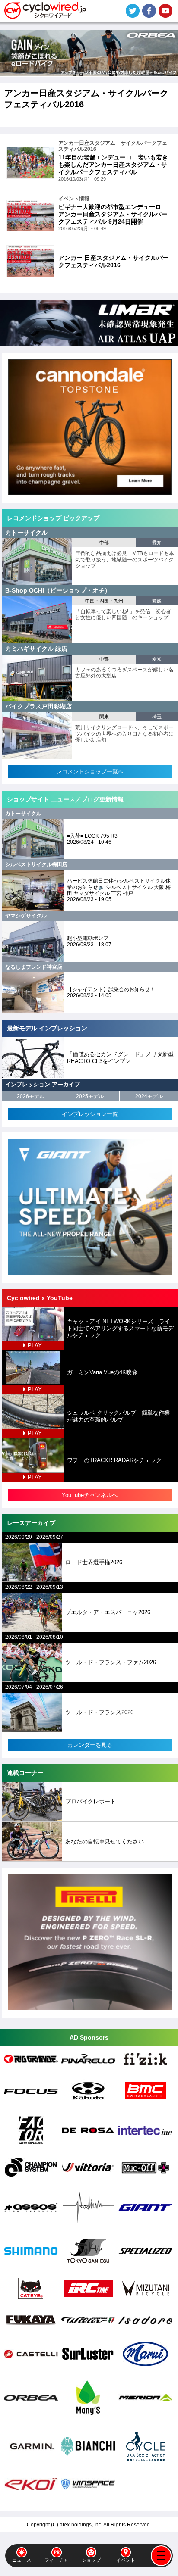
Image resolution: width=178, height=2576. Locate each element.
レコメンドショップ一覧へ (90, 772)
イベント (126, 2560)
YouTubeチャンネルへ (90, 1495)
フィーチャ (56, 2560)
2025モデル (90, 1096)
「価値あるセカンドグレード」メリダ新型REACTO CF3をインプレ (120, 1058)
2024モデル (149, 1096)
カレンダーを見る (90, 1745)
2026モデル (31, 1096)
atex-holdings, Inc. (81, 2525)
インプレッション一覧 (90, 1114)
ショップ (91, 2560)
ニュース (22, 2560)
